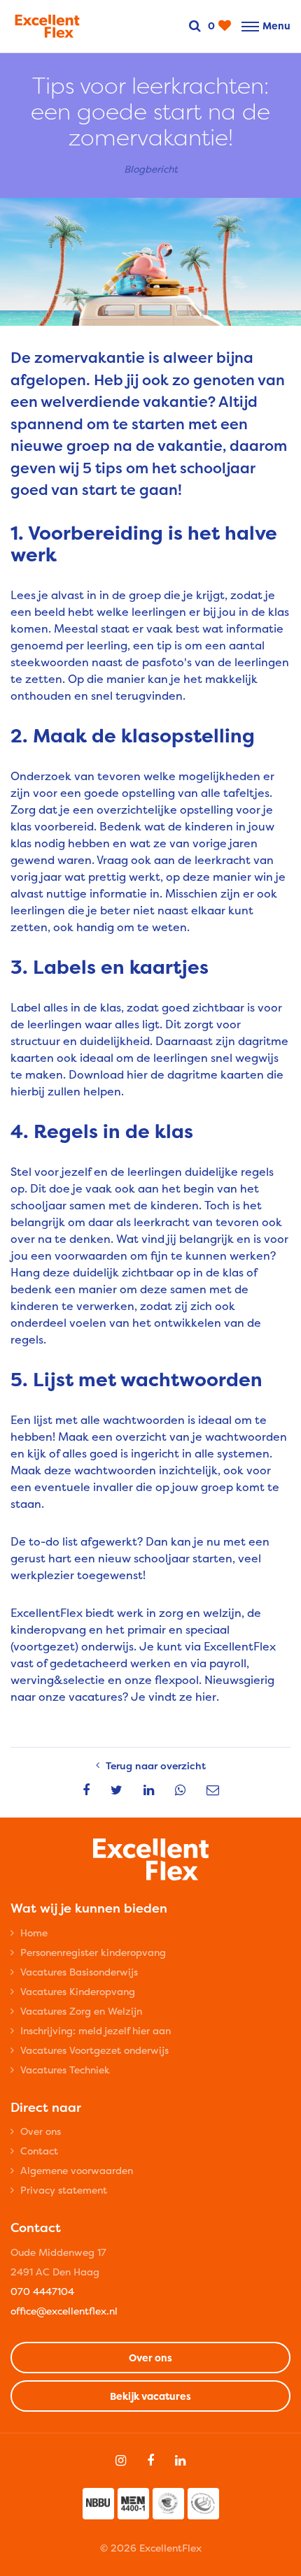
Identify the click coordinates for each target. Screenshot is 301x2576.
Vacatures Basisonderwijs (79, 1972)
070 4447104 (42, 2291)
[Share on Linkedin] (149, 1790)
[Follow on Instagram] (121, 2461)
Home (34, 1933)
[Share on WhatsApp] (180, 1790)
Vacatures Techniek (65, 2070)
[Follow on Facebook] (150, 2461)
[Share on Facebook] (86, 1790)
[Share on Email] (213, 1790)
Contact (39, 2151)
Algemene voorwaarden (77, 2170)
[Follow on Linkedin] (180, 2461)
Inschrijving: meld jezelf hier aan (96, 2030)
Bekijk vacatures (150, 2396)
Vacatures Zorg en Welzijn (81, 2011)
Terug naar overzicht (156, 1765)
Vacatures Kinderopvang (78, 1991)
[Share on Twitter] (117, 1790)
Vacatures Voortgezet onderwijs (94, 2050)
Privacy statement (64, 2190)
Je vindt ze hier (174, 1697)
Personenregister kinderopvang (93, 1952)
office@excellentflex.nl (64, 2311)
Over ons (41, 2131)
